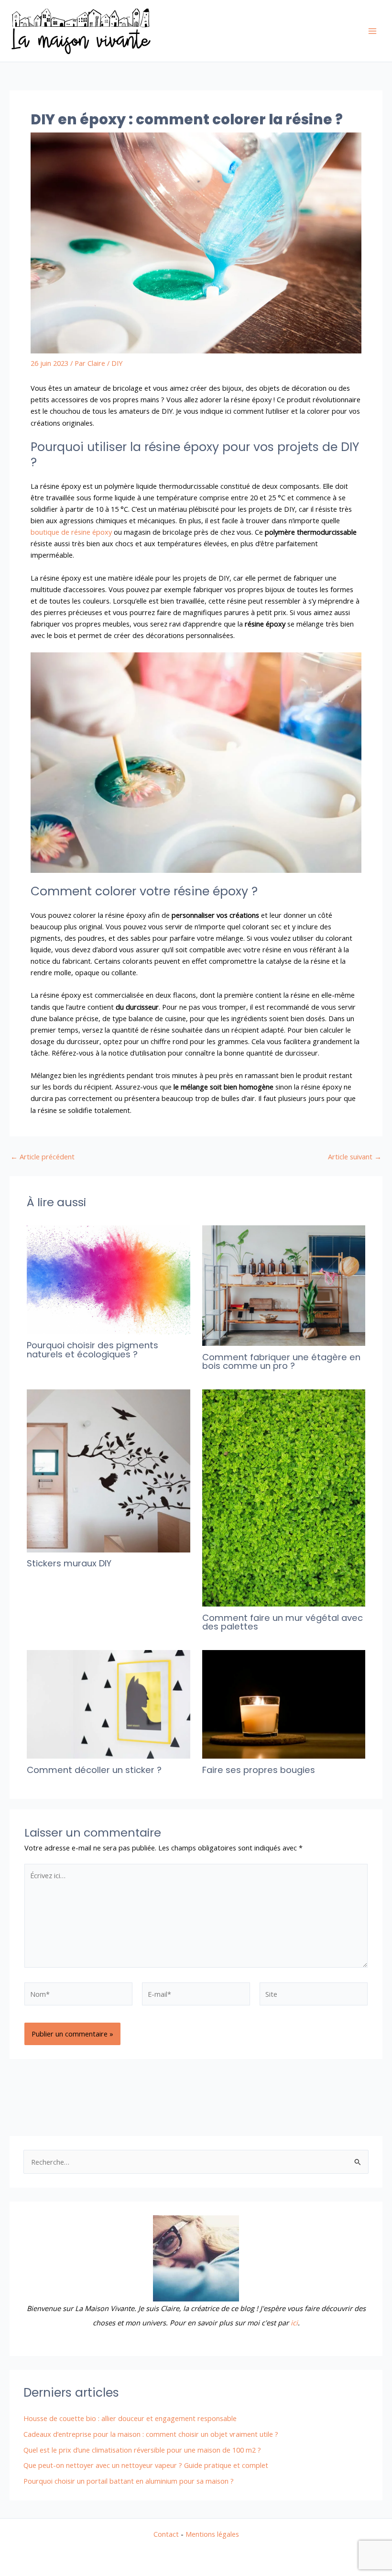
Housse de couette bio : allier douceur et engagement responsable (130, 2418)
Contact (166, 2534)
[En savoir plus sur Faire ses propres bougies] (284, 1703)
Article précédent (43, 1157)
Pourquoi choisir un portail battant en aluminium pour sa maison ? (129, 2481)
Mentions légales (212, 2534)
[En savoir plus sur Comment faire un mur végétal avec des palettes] (284, 1497)
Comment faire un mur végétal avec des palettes (283, 1622)
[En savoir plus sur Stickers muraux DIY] (108, 1470)
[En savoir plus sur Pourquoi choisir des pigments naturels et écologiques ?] (108, 1279)
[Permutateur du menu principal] (372, 31)
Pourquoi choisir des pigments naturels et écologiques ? (93, 1349)
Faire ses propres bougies (259, 1770)
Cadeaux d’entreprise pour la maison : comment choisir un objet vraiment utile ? (151, 2434)
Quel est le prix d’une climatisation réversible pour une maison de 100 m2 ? (142, 2450)
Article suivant (355, 1157)
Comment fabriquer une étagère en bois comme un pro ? (281, 1361)
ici (294, 2323)
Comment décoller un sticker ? (94, 1770)
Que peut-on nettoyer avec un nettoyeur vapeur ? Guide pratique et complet (146, 2465)
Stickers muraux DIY (69, 1563)
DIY (117, 363)
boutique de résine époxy (71, 532)
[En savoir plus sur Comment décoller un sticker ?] (108, 1703)
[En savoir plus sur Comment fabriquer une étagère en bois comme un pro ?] (284, 1285)
